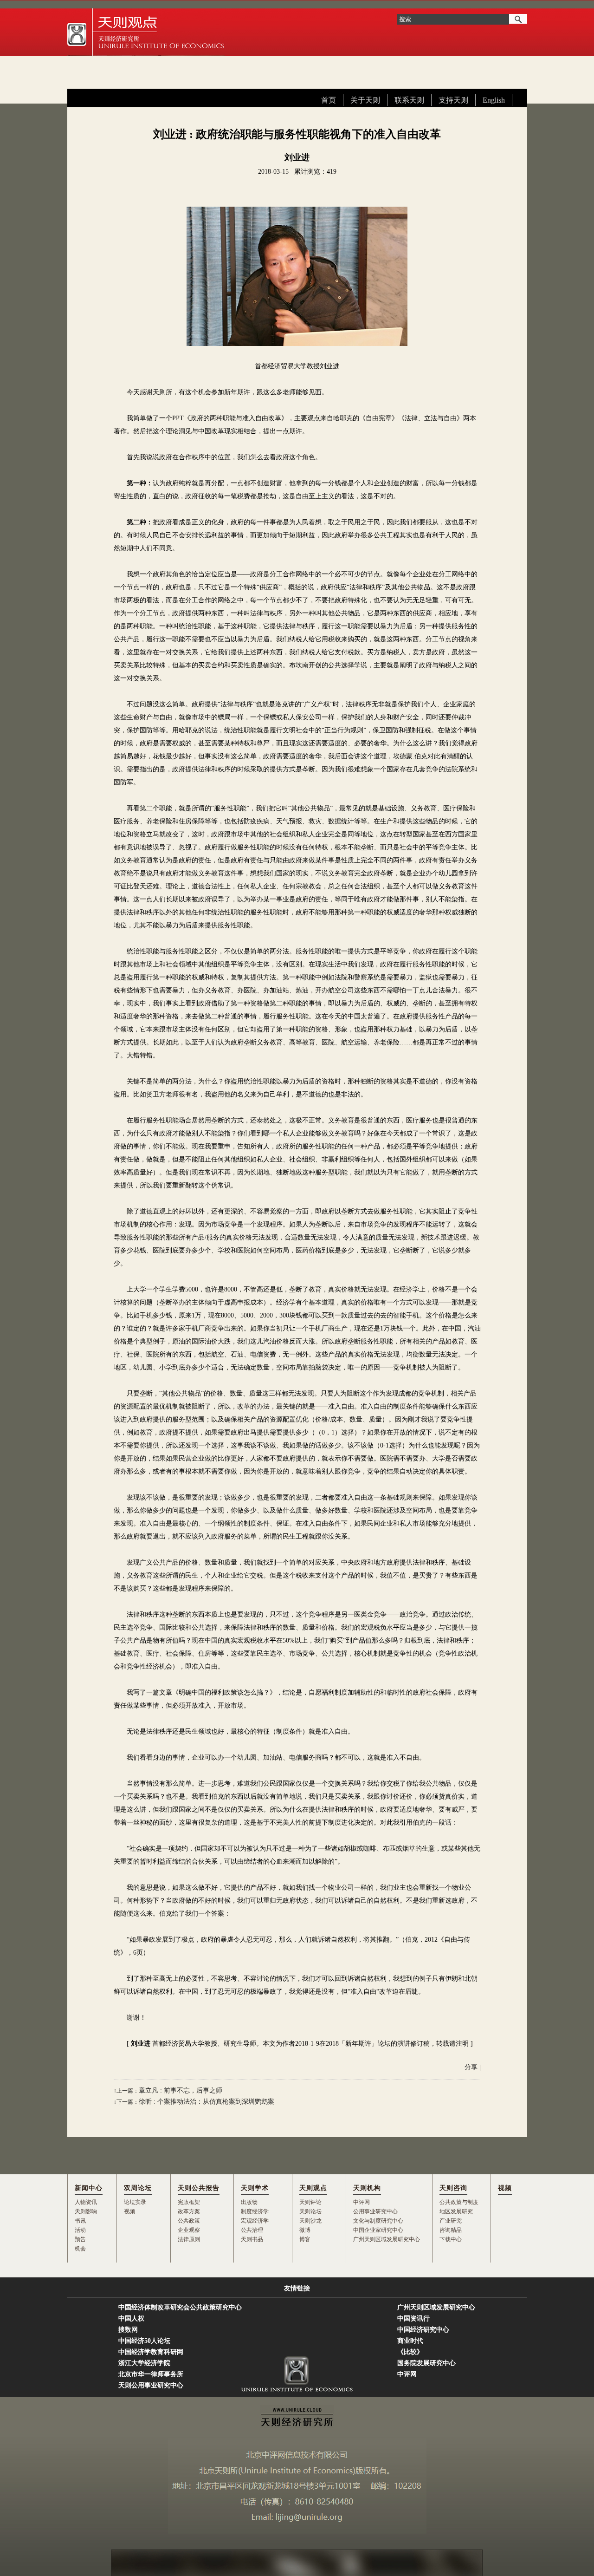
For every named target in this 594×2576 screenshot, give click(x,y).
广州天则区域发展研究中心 (387, 2239)
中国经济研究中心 (423, 2330)
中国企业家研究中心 (378, 2230)
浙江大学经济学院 (144, 2363)
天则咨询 (453, 2188)
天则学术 (255, 2188)
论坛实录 (135, 2202)
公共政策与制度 (459, 2202)
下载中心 (451, 2239)
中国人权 (131, 2318)
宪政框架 (189, 2202)
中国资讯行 (413, 2318)
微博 (305, 2230)
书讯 (80, 2221)
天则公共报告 (199, 2188)
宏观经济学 (255, 2221)
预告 (80, 2239)
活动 (80, 2230)
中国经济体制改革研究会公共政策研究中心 (180, 2307)
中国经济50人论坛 (144, 2341)
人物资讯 (86, 2202)
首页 (329, 100)
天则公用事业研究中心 (151, 2385)
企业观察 (189, 2230)
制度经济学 (255, 2211)
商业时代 (410, 2341)
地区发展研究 (456, 2211)
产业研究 (451, 2221)
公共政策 (189, 2221)
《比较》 (410, 2352)
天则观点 (313, 2188)
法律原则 (189, 2239)
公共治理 (252, 2230)
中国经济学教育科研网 (151, 2352)
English (494, 100)
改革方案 (189, 2211)
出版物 (249, 2202)
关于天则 (365, 100)
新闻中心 (89, 2188)
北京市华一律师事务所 (151, 2374)
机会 (80, 2249)
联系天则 (409, 100)
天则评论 (310, 2202)
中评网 (362, 2202)
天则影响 (86, 2211)
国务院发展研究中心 (426, 2363)
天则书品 (252, 2239)
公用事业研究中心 (375, 2211)
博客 (305, 2239)
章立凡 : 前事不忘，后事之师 (181, 2090)
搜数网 (128, 2330)
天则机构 (367, 2188)
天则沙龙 (310, 2221)
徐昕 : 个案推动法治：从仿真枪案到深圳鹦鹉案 (207, 2102)
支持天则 (453, 100)
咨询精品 (451, 2230)
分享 (471, 2067)
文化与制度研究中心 (378, 2221)
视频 (129, 2211)
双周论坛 (138, 2188)
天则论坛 (310, 2211)
